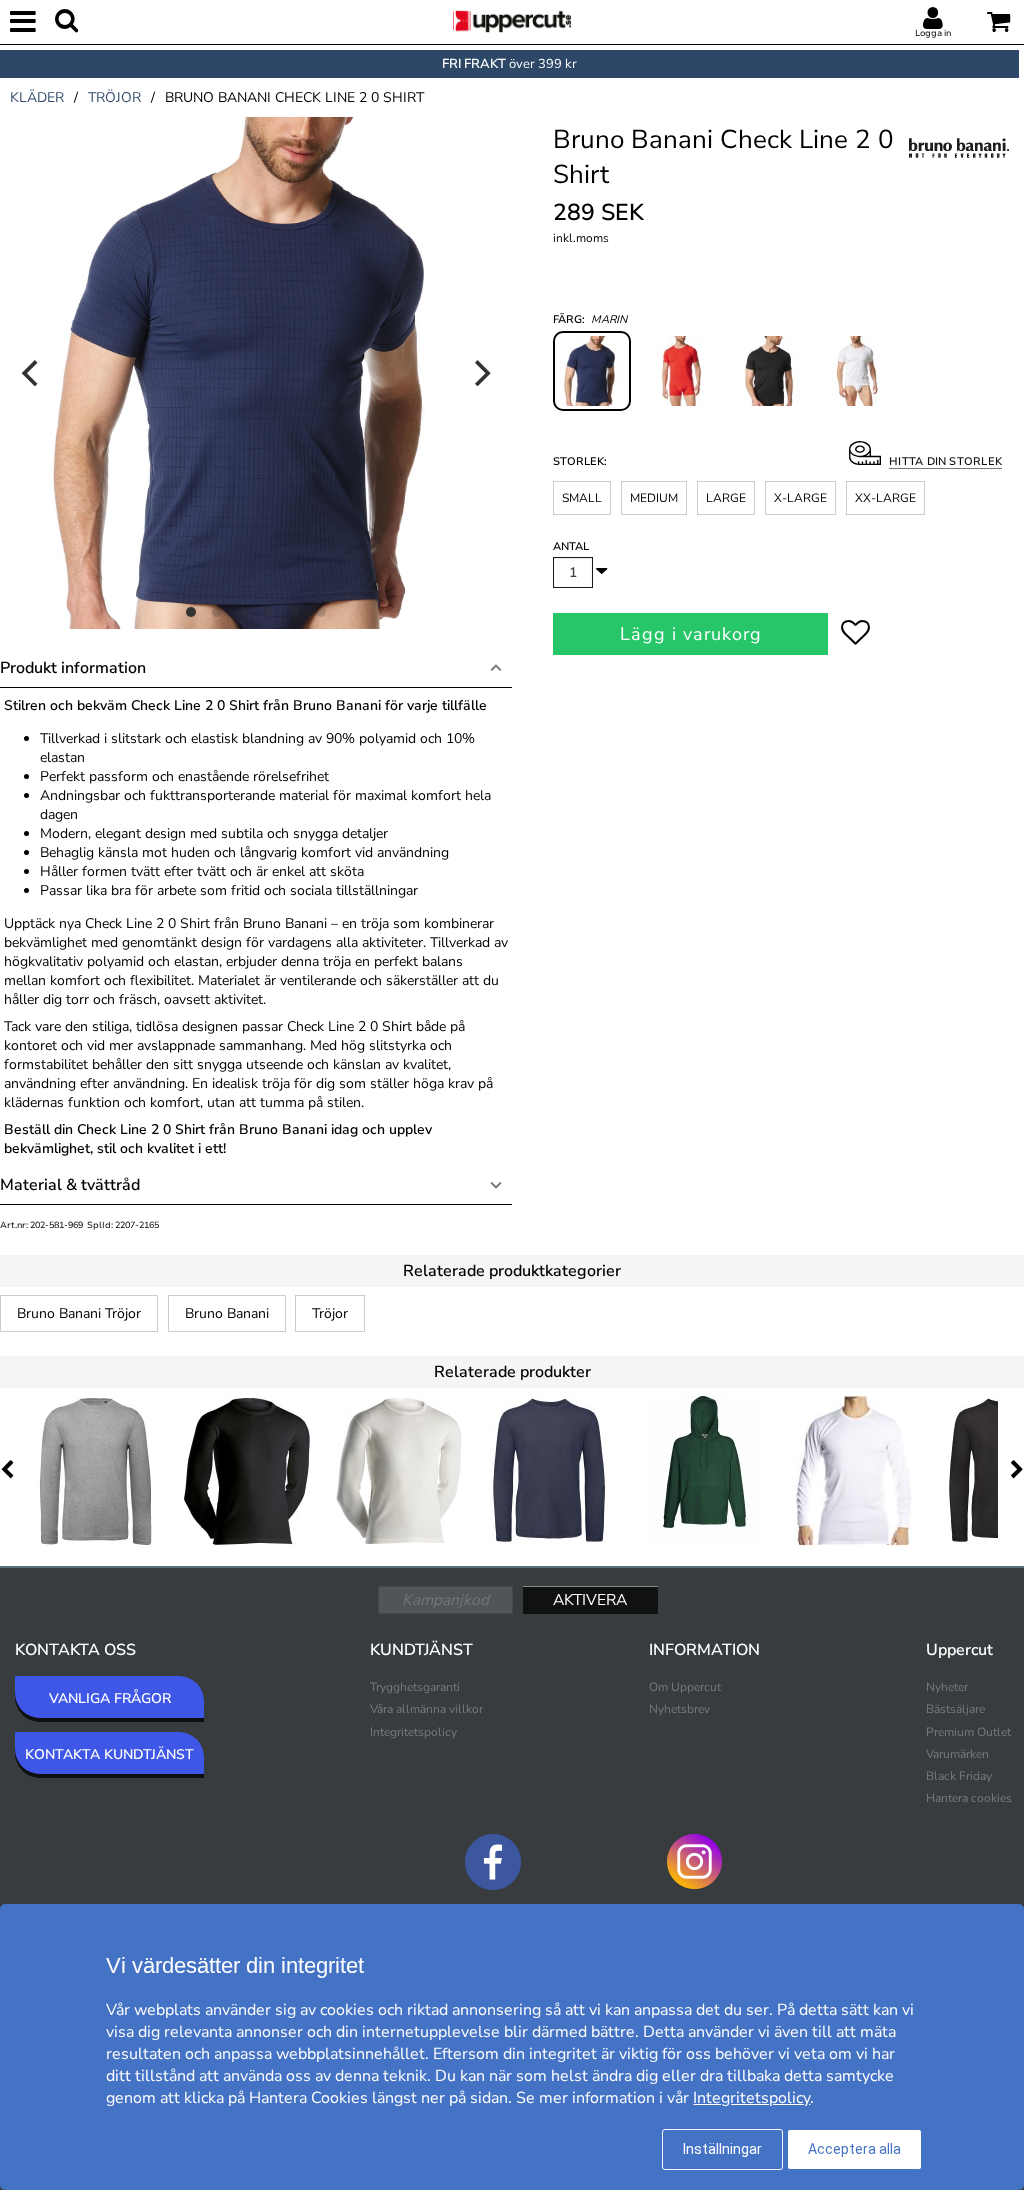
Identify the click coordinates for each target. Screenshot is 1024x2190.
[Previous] (32, 373)
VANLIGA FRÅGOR (110, 1698)
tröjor (114, 97)
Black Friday (959, 1776)
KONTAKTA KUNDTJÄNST (109, 1754)
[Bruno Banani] (959, 169)
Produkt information (73, 668)
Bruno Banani (227, 1313)
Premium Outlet (968, 1732)
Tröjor (330, 1313)
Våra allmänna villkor (426, 1709)
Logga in (933, 33)
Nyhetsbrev (679, 1709)
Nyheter (947, 1687)
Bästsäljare (955, 1709)
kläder (37, 97)
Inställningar (722, 2149)
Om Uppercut (685, 1687)
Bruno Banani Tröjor (79, 1313)
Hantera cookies (969, 1798)
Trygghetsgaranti (415, 1687)
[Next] (480, 373)
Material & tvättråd (70, 1185)
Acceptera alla (854, 2149)
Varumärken (957, 1754)
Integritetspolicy (413, 1732)
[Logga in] (933, 19)
